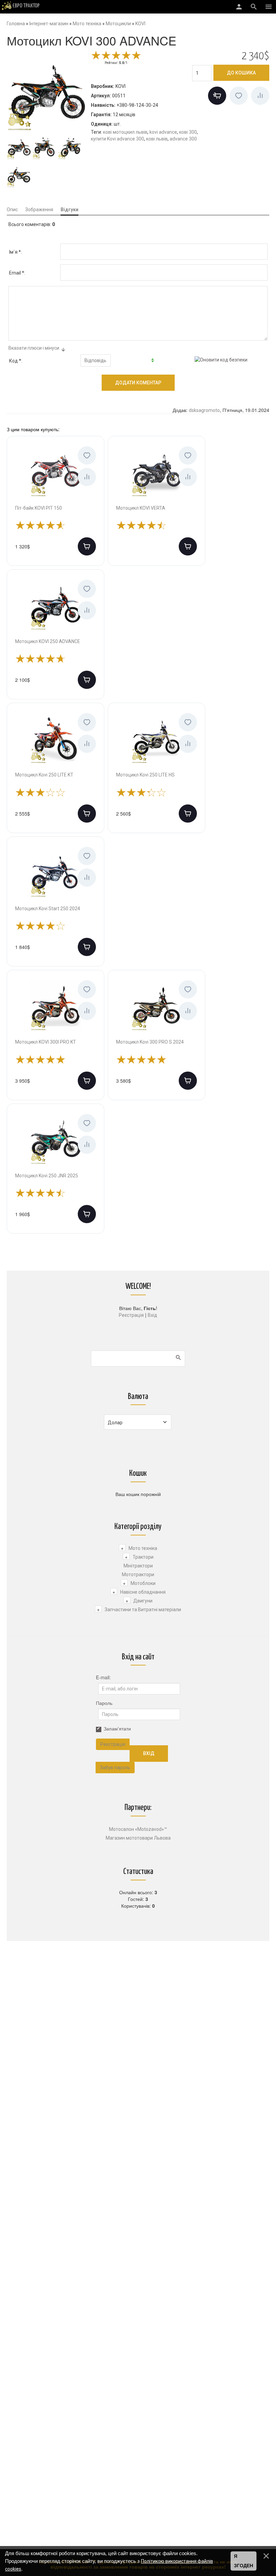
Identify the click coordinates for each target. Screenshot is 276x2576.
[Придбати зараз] (217, 96)
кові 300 (188, 132)
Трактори (143, 1557)
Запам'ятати (117, 1728)
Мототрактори (138, 1575)
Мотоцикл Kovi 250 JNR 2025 (47, 1176)
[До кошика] (87, 546)
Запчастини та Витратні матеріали (143, 1610)
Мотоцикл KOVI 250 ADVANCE (48, 641)
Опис (12, 210)
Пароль (104, 1703)
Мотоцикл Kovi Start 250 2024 (48, 909)
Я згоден (244, 2561)
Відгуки (70, 210)
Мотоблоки (143, 1583)
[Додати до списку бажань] (239, 96)
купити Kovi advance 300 (117, 139)
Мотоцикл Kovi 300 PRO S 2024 (150, 1042)
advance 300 (183, 139)
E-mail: (103, 1677)
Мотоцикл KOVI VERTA (141, 508)
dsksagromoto (204, 410)
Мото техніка (143, 1548)
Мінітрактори (138, 1566)
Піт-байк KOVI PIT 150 (39, 508)
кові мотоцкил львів (125, 132)
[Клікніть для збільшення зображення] (47, 91)
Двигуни (143, 1601)
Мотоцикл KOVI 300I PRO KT (46, 1042)
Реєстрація (131, 1315)
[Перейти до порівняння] (260, 96)
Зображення (39, 210)
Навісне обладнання (143, 1592)
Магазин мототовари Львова (138, 1838)
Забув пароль (115, 1768)
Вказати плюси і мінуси (34, 348)
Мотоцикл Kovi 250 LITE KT (44, 775)
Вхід (152, 1315)
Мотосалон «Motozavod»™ (138, 1829)
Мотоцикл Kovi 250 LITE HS (145, 775)
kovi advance (163, 132)
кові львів (157, 139)
